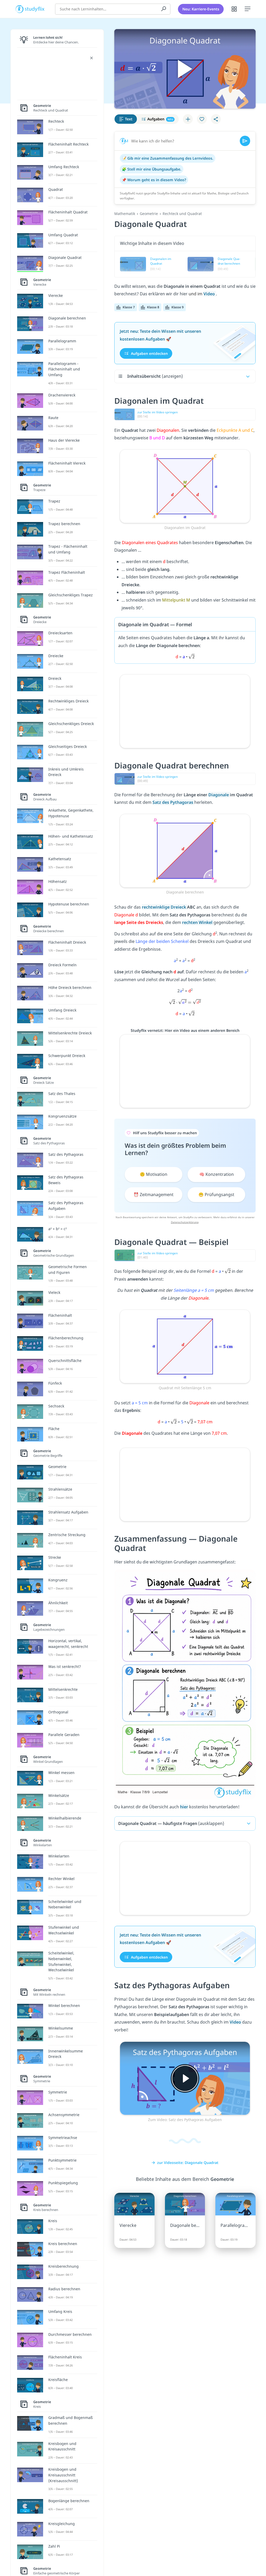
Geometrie (149, 214)
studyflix (35, 9)
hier (184, 1807)
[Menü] (248, 9)
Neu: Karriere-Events (201, 9)
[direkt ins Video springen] (185, 486)
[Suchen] (164, 9)
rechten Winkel (198, 922)
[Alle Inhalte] (234, 9)
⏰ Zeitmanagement (154, 1195)
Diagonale (219, 795)
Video (210, 294)
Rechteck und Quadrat (182, 214)
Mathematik (125, 214)
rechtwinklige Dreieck (164, 907)
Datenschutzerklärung (185, 1222)
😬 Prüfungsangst (216, 1195)
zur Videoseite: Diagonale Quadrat (188, 2163)
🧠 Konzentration (217, 1174)
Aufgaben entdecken (149, 353)
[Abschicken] (245, 141)
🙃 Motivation (154, 1174)
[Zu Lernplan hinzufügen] (188, 119)
